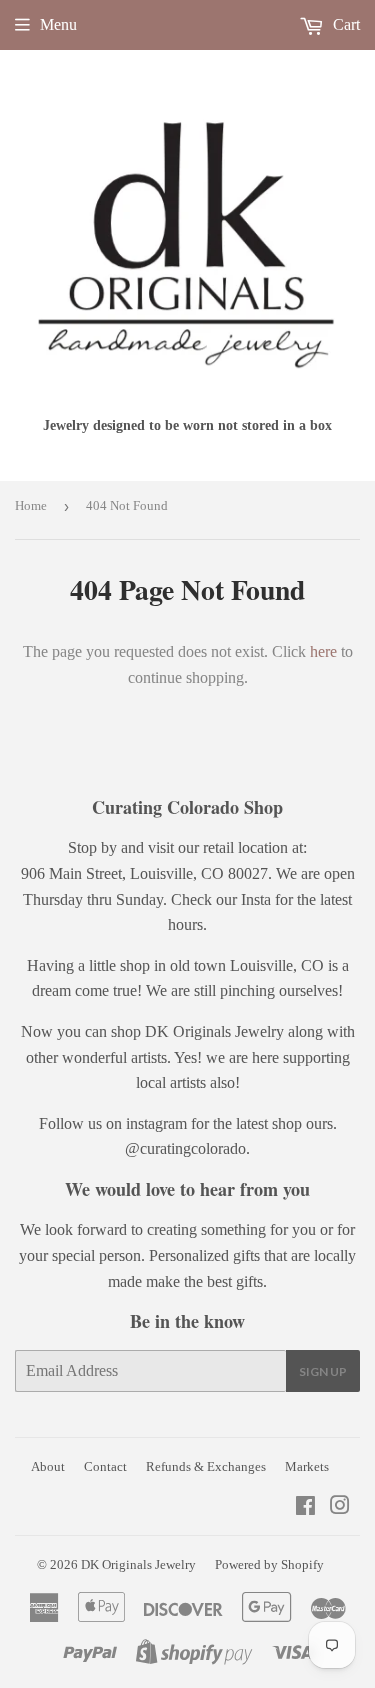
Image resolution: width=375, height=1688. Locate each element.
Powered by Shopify (269, 1564)
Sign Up (323, 1371)
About (48, 1466)
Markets (307, 1466)
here (323, 651)
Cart (344, 24)
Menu (58, 24)
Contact (105, 1466)
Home (31, 505)
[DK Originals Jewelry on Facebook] (305, 1507)
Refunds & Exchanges (206, 1466)
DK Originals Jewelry (138, 1564)
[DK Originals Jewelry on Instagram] (340, 1507)
